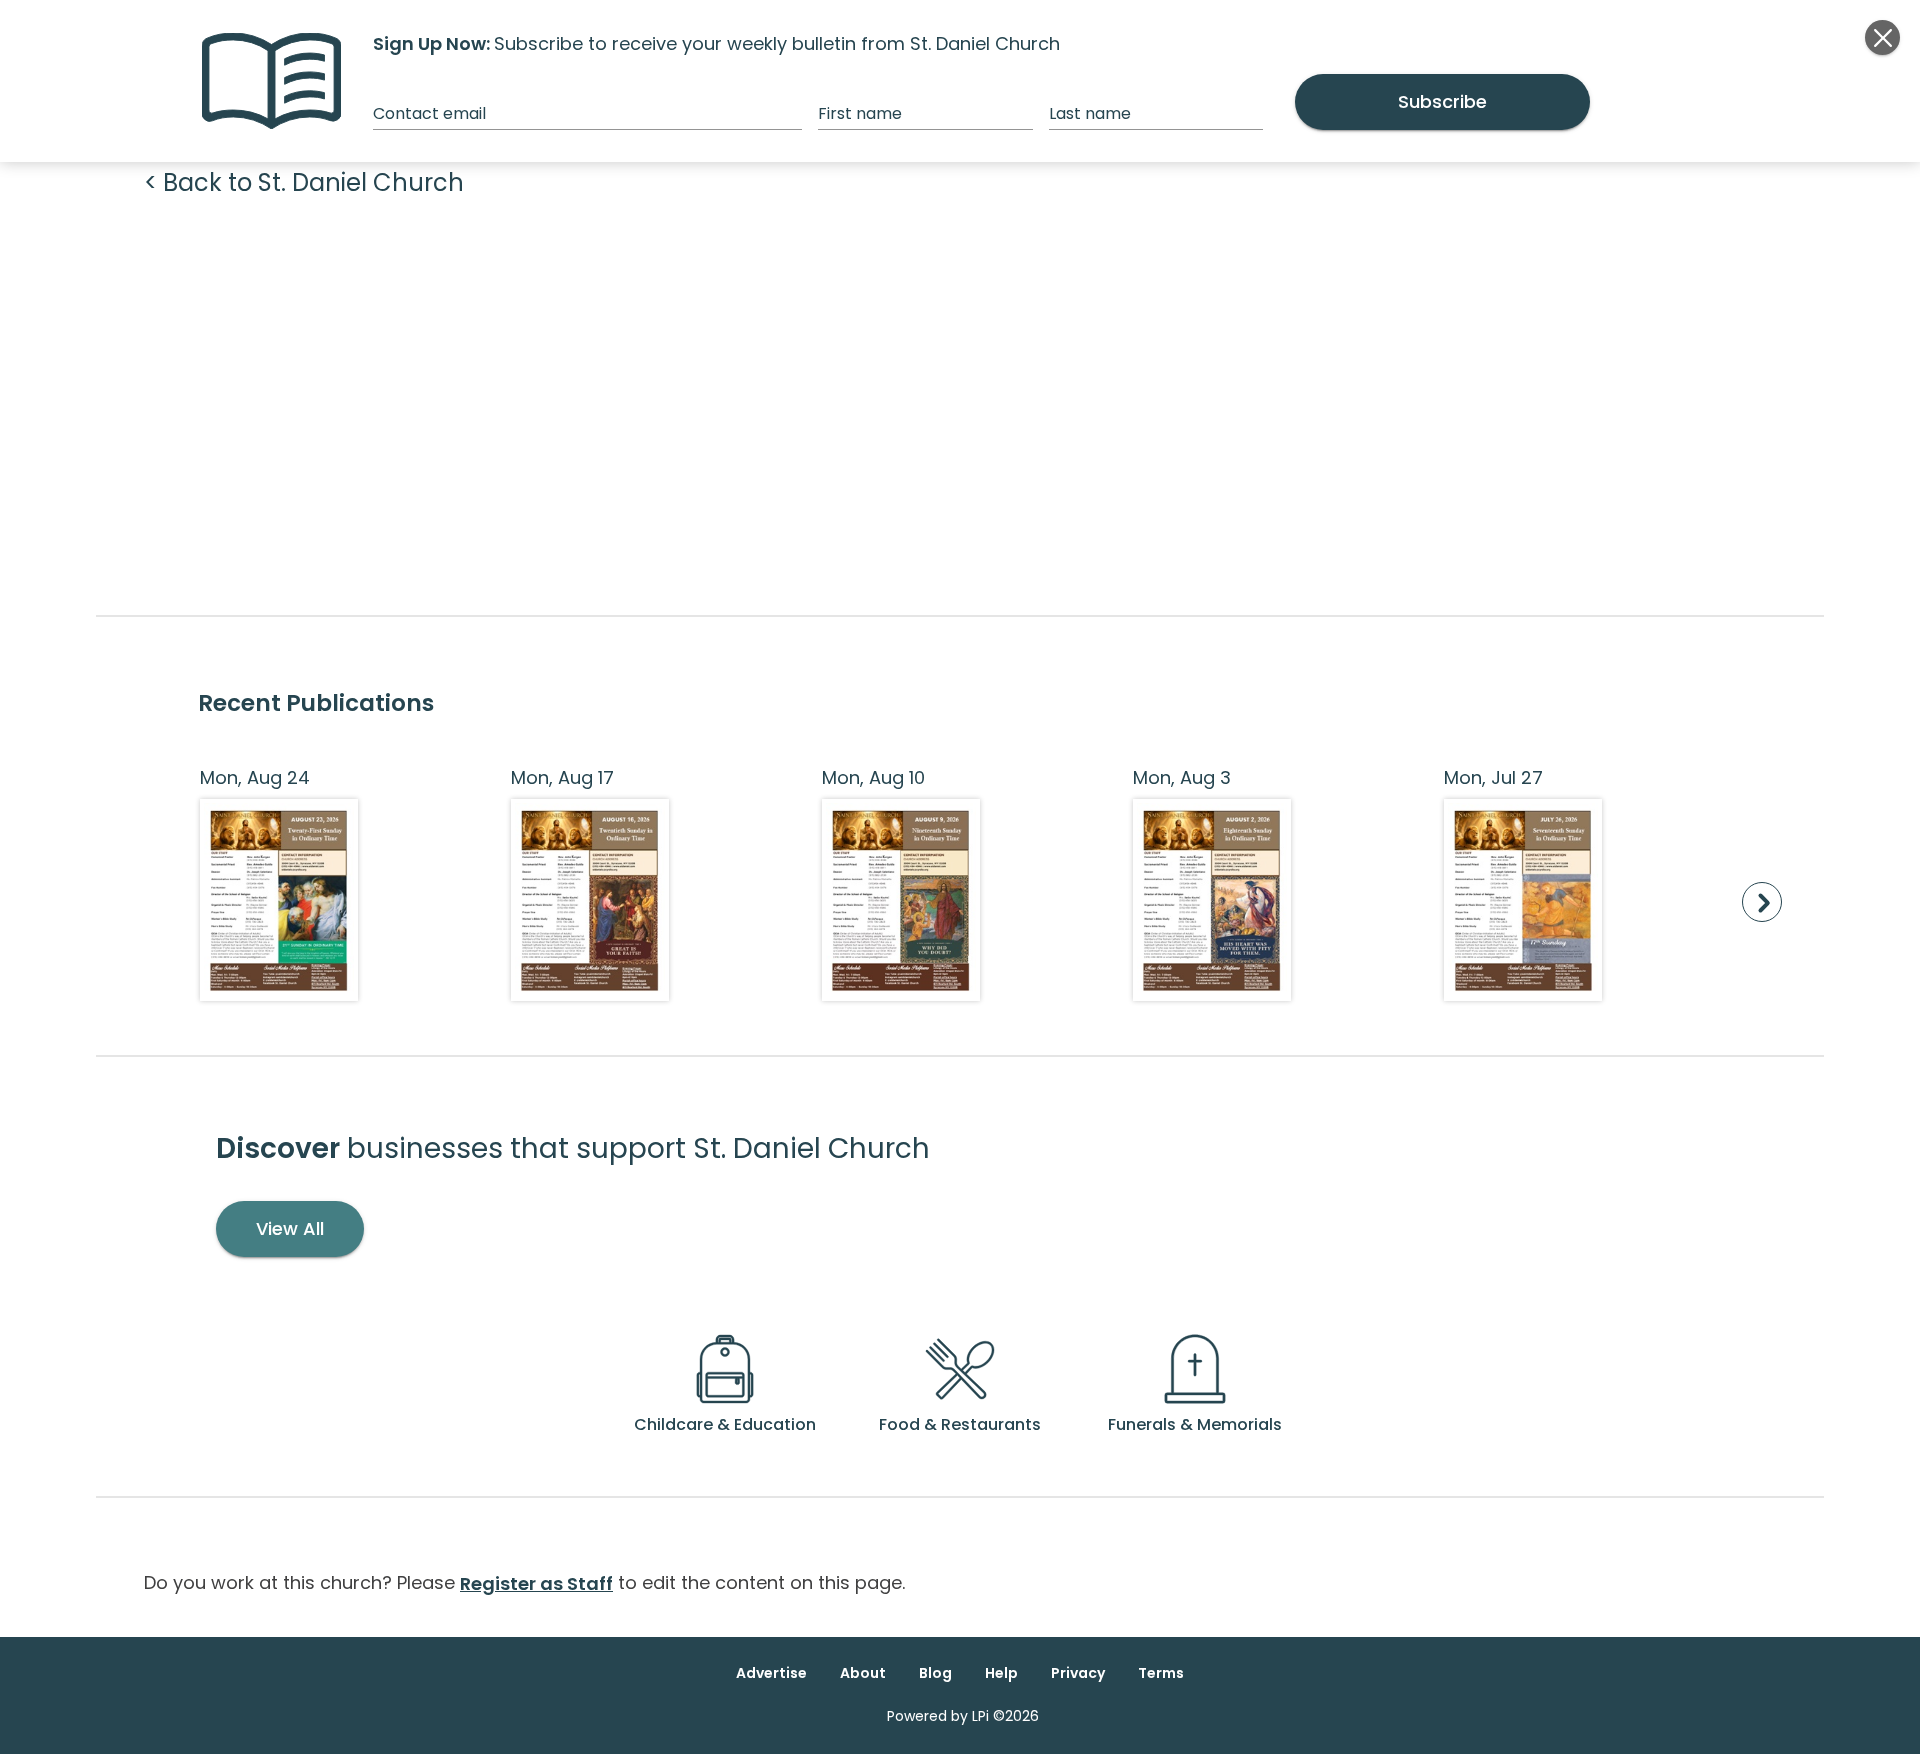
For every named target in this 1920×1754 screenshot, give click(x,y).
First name (860, 113)
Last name (1090, 113)
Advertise (771, 1673)
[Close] (1882, 37)
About (863, 1673)
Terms (1161, 1673)
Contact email (429, 113)
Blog (935, 1673)
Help (1001, 1673)
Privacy (1078, 1673)
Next (1762, 902)
